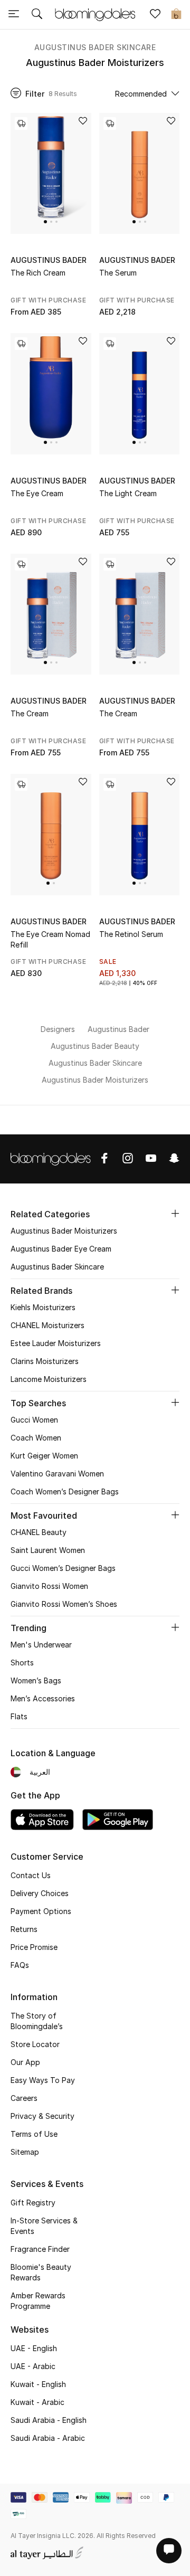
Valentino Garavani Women (57, 1474)
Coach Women (36, 1438)
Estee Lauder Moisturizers (56, 1343)
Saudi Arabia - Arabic (48, 2438)
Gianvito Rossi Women (49, 1586)
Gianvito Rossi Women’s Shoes (64, 1604)
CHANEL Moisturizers (47, 1325)
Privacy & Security (42, 2116)
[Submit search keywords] (37, 15)
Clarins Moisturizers (45, 1361)
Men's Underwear (41, 1645)
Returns (24, 1929)
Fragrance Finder (40, 2249)
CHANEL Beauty (39, 1532)
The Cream (30, 713)
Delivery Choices (40, 1893)
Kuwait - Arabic (37, 2402)
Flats (19, 1716)
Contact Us (31, 1875)
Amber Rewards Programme (38, 2301)
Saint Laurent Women (48, 1550)
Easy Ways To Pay (43, 2080)
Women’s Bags (36, 1680)
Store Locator (35, 2044)
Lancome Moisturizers (49, 1379)
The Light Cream (128, 493)
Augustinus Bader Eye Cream (61, 1249)
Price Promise (34, 1947)
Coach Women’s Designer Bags (65, 1491)
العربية (40, 1772)
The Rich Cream (38, 273)
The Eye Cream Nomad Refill (50, 939)
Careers (24, 2098)
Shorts (22, 1663)
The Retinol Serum (131, 934)
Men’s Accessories (43, 1698)
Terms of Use (34, 2134)
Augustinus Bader (49, 260)
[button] (45, 222)
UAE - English (34, 2348)
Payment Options (41, 1911)
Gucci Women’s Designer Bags (63, 1568)
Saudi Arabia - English (49, 2420)
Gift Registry (33, 2203)
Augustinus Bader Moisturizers (64, 1231)
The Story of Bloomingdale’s (37, 2021)
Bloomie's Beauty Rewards (41, 2272)
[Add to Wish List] (83, 122)
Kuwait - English (38, 2384)
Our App (25, 2062)
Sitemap (25, 2152)
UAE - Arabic (33, 2366)
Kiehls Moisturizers (43, 1307)
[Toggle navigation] (14, 15)
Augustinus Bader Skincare (95, 47)
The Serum (118, 273)
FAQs (20, 1965)
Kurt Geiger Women (44, 1456)
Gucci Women (34, 1420)
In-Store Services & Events (44, 2226)
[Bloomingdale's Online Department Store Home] (95, 14)
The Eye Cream (37, 493)
